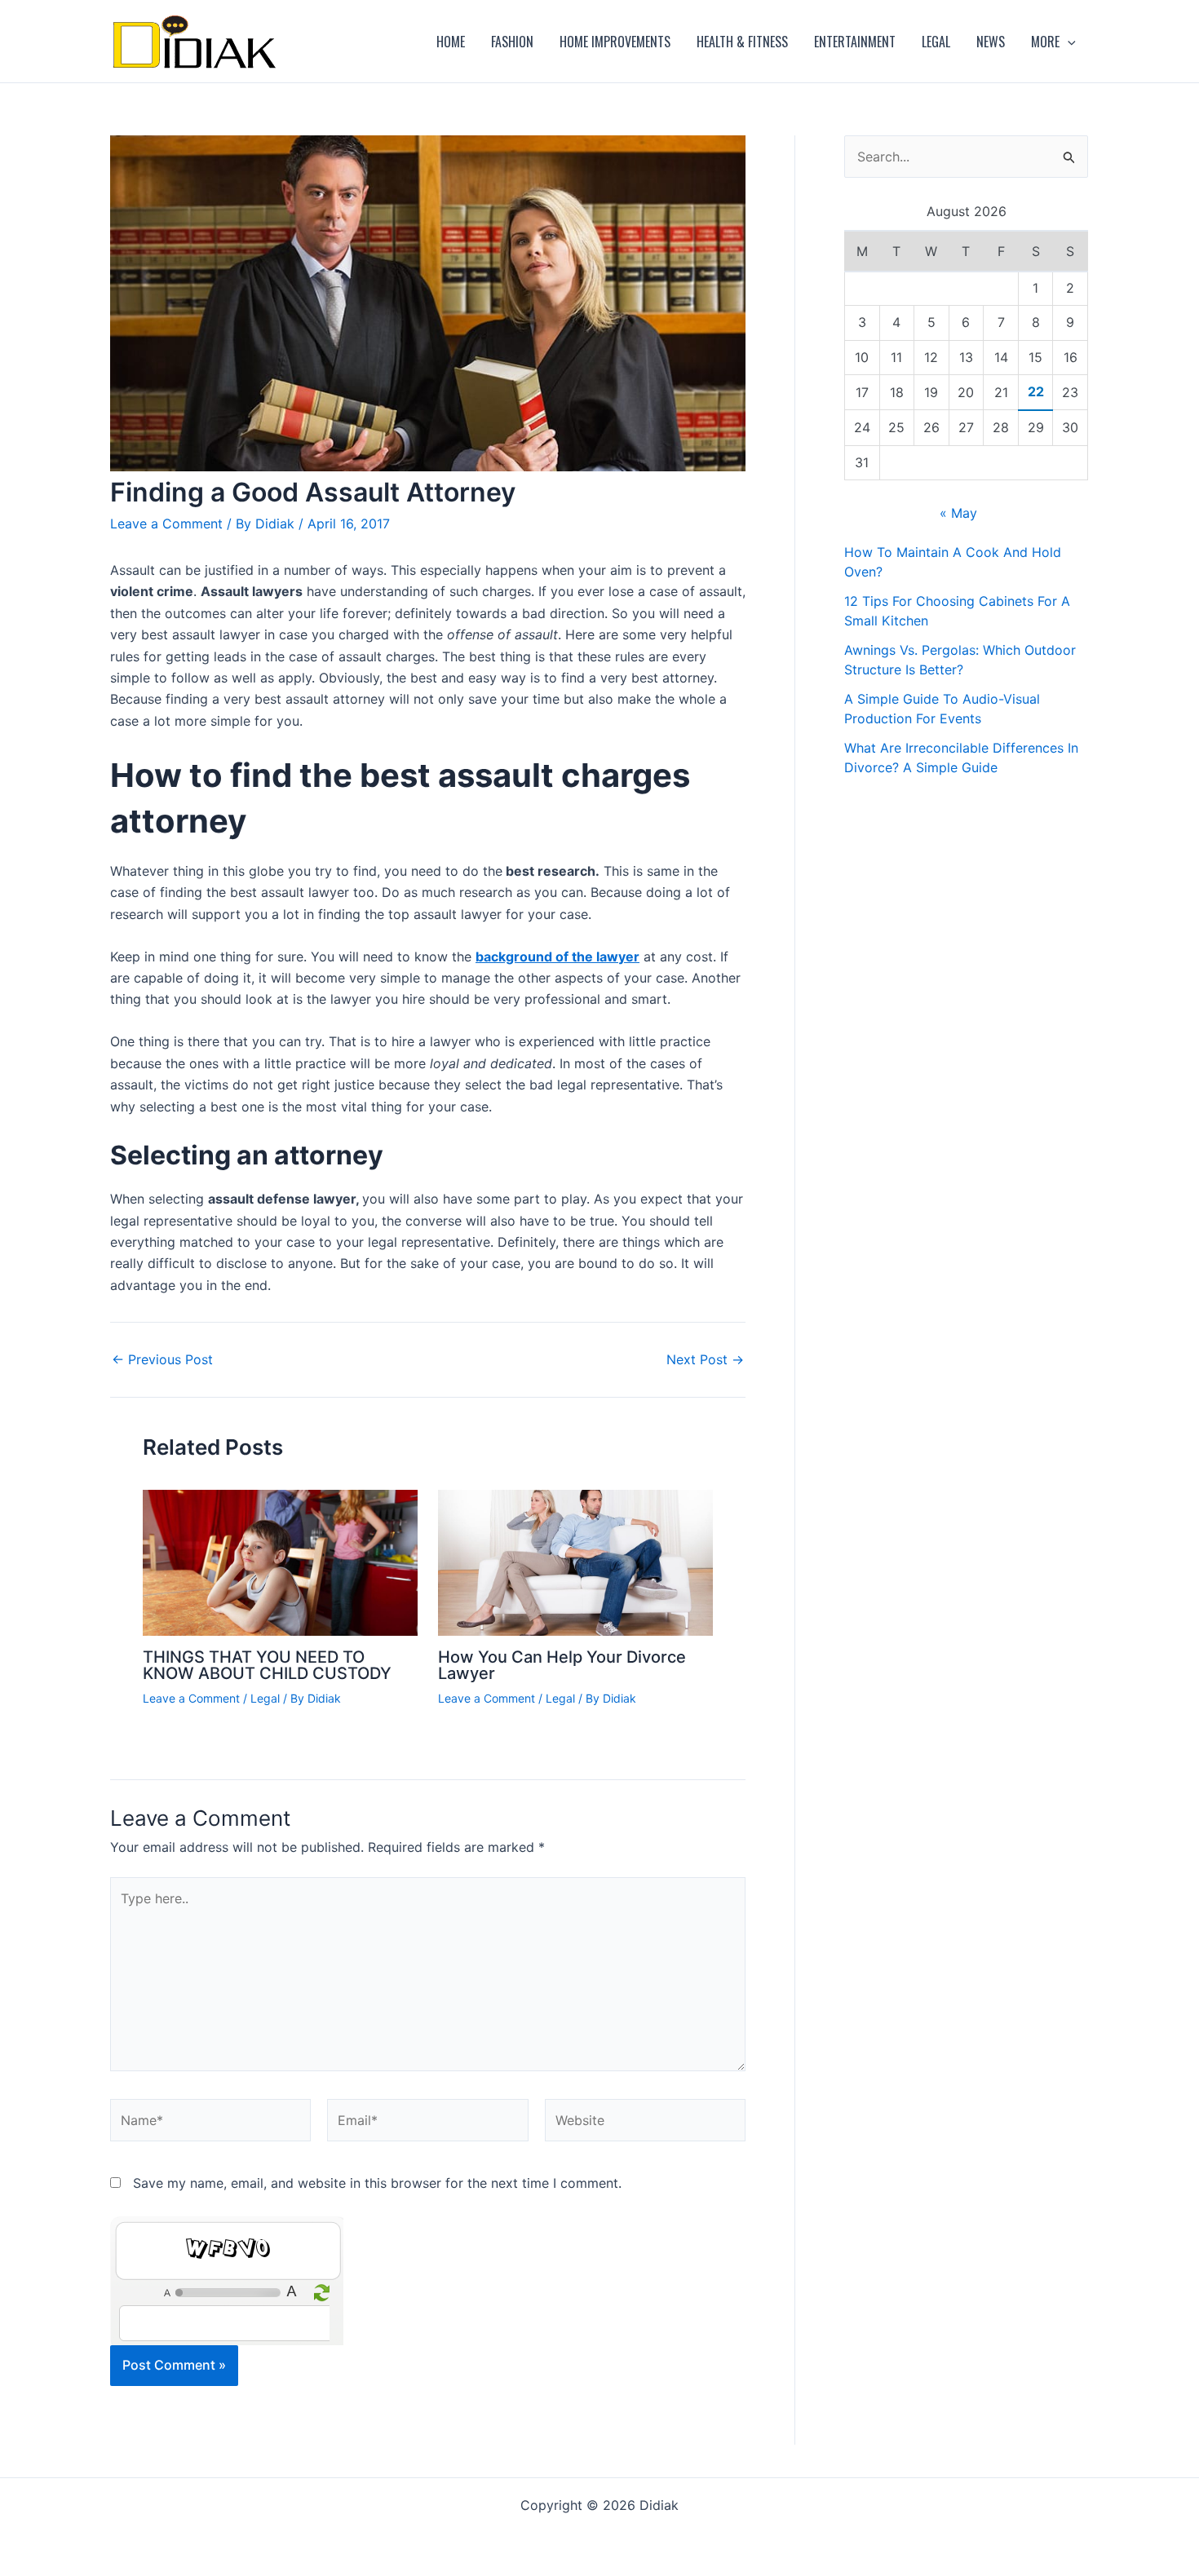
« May (958, 513)
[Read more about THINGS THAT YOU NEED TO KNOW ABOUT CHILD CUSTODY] (280, 1562)
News (991, 42)
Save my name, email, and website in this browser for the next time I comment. (377, 2183)
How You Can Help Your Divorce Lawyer (562, 1665)
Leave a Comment (166, 524)
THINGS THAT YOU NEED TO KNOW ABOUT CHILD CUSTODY (267, 1665)
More (1045, 42)
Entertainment (855, 42)
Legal (936, 42)
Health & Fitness (742, 42)
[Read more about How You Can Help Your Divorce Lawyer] (575, 1562)
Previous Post (162, 1359)
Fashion (512, 42)
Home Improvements (615, 42)
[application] (1068, 42)
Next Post (705, 1359)
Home (451, 42)
